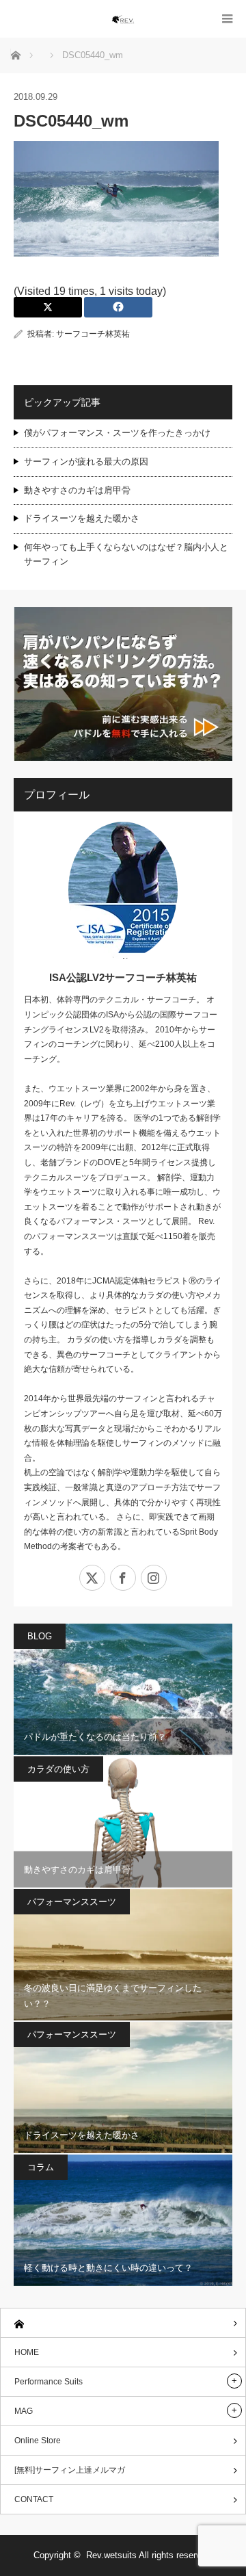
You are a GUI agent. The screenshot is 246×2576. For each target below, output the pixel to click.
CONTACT (34, 2499)
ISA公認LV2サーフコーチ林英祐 (123, 977)
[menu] (227, 19)
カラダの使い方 (58, 1769)
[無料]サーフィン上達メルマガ (70, 2470)
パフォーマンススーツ (72, 1902)
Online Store (38, 2441)
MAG (24, 2411)
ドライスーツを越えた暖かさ (82, 518)
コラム (41, 2167)
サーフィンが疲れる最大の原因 (86, 461)
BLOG (40, 1636)
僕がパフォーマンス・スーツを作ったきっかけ (117, 433)
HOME (27, 2352)
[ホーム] (123, 2323)
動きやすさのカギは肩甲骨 (77, 490)
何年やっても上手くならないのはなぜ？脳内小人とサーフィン (126, 554)
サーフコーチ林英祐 (93, 334)
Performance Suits (49, 2382)
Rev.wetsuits (111, 2555)
